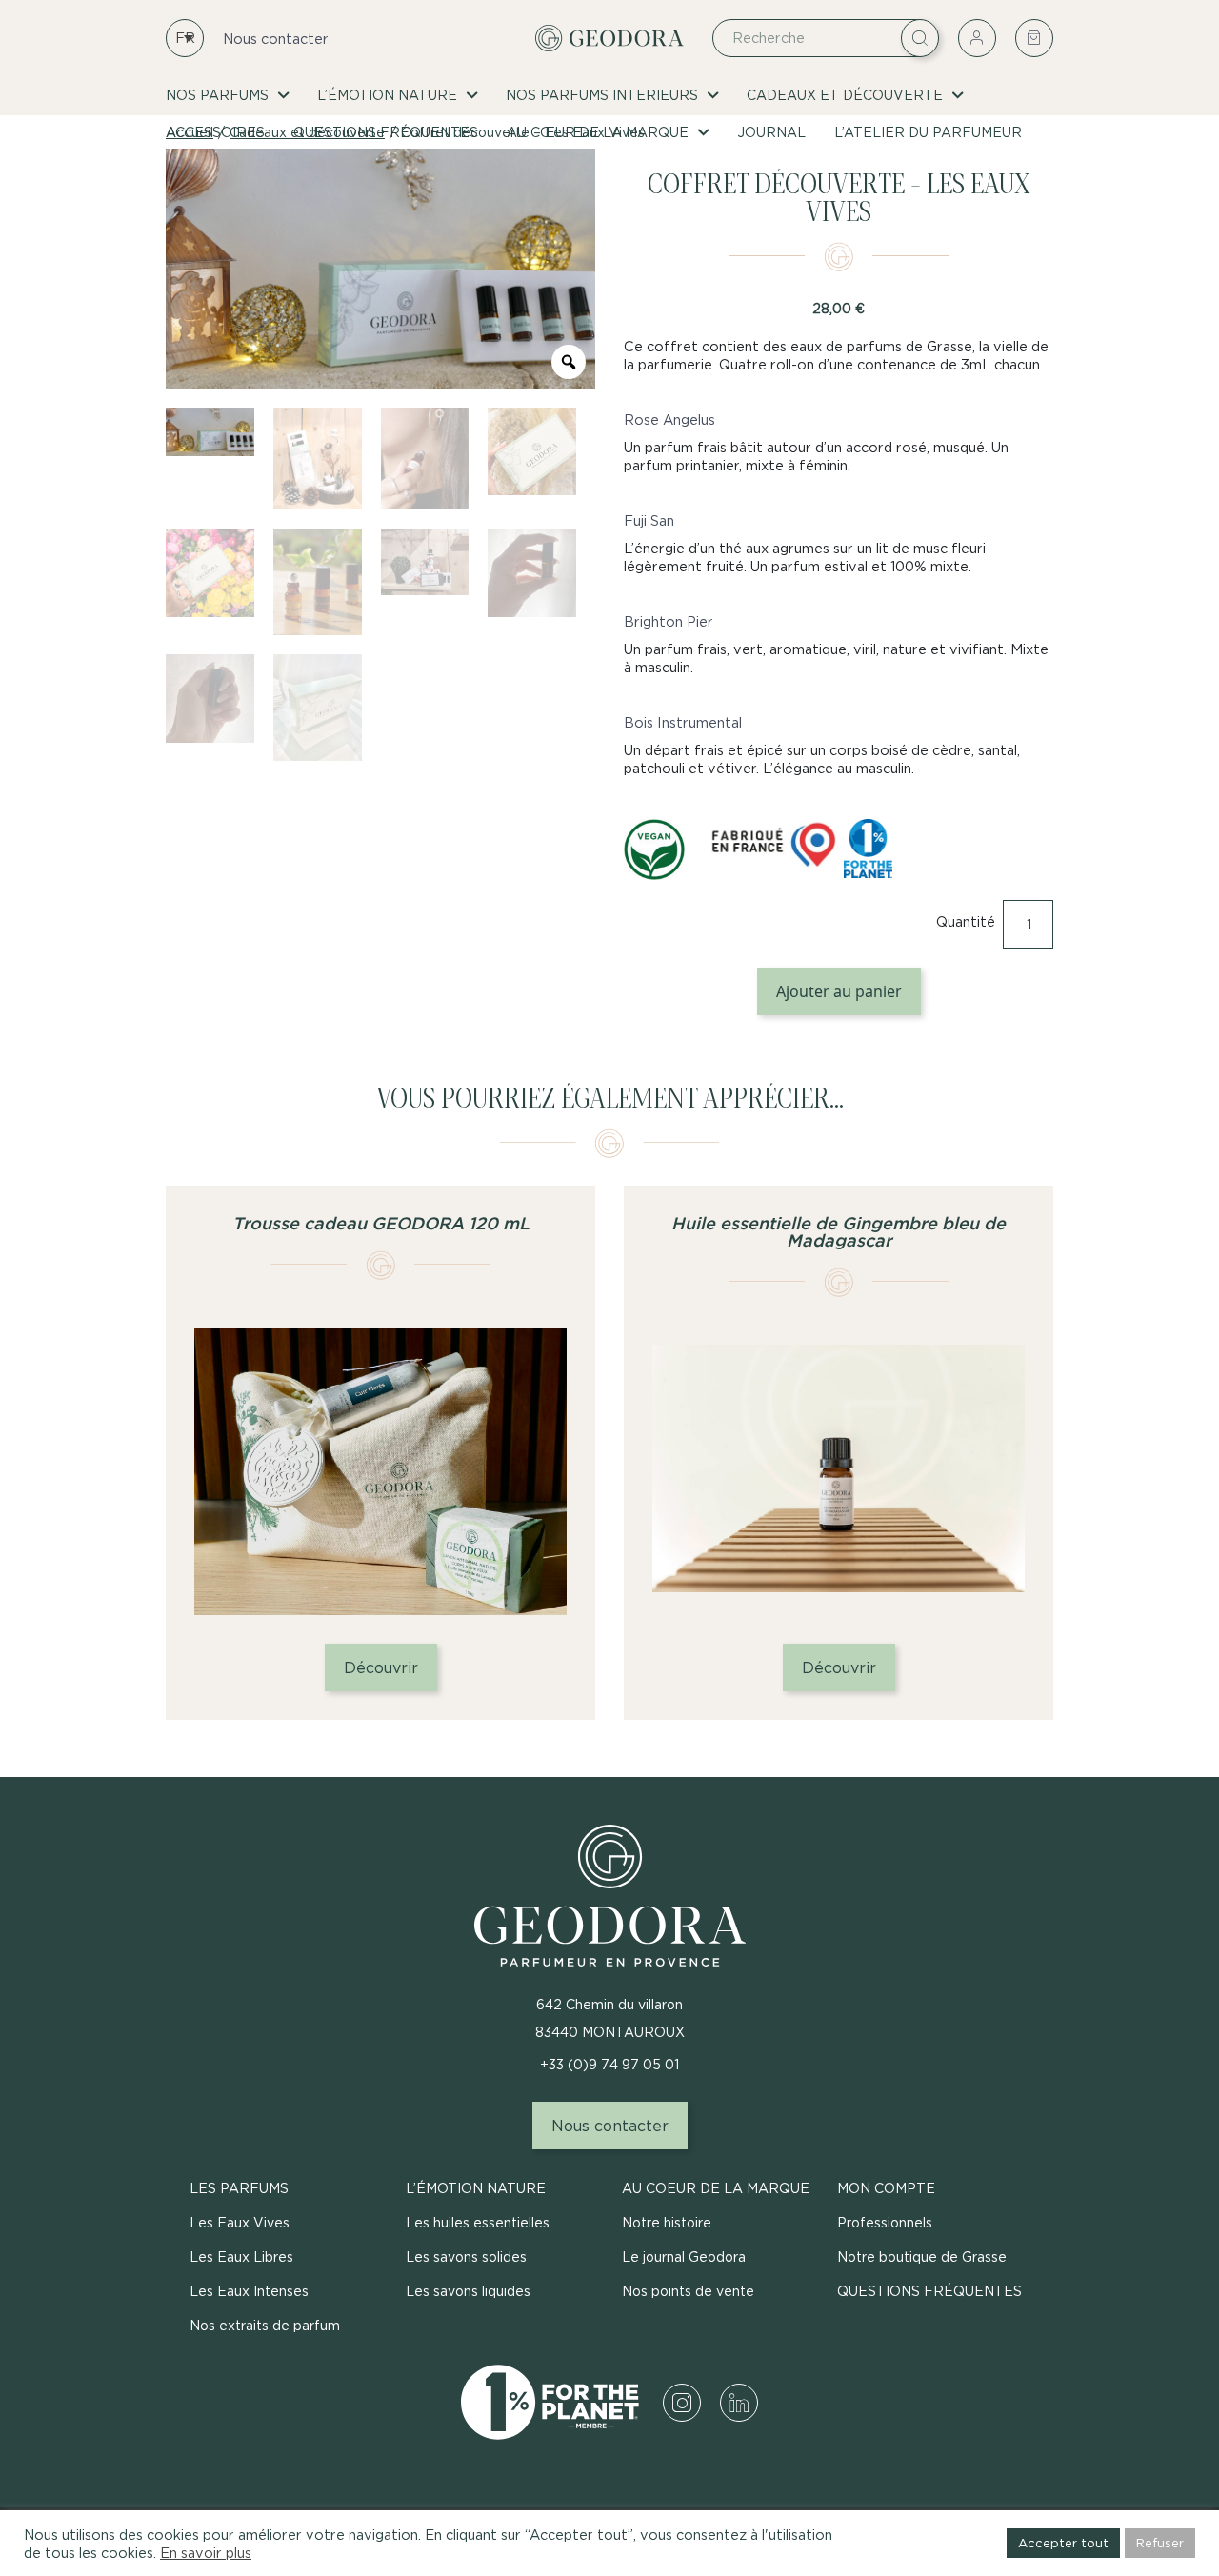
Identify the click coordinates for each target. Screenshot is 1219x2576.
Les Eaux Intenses (249, 2291)
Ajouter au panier (839, 991)
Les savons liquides (468, 2291)
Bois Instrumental (683, 722)
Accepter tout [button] (1063, 2543)
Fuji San (649, 520)
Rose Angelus (669, 419)
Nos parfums (217, 95)
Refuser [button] (1160, 2543)
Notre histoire (667, 2222)
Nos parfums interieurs (602, 95)
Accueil (190, 132)
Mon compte (886, 2188)
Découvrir (381, 1667)
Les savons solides (466, 2256)
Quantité (966, 921)
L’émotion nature (387, 95)
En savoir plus (206, 2553)
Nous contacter (276, 39)
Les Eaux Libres (241, 2256)
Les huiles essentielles (478, 2222)
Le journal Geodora (684, 2256)
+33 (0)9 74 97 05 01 (609, 2064)
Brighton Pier (669, 621)
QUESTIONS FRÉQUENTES (929, 2291)
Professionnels (885, 2222)
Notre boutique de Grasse (922, 2256)
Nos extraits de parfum (265, 2325)
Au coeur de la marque (716, 2188)
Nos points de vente (688, 2291)
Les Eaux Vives (240, 2222)
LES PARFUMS (239, 2188)
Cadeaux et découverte (845, 95)
